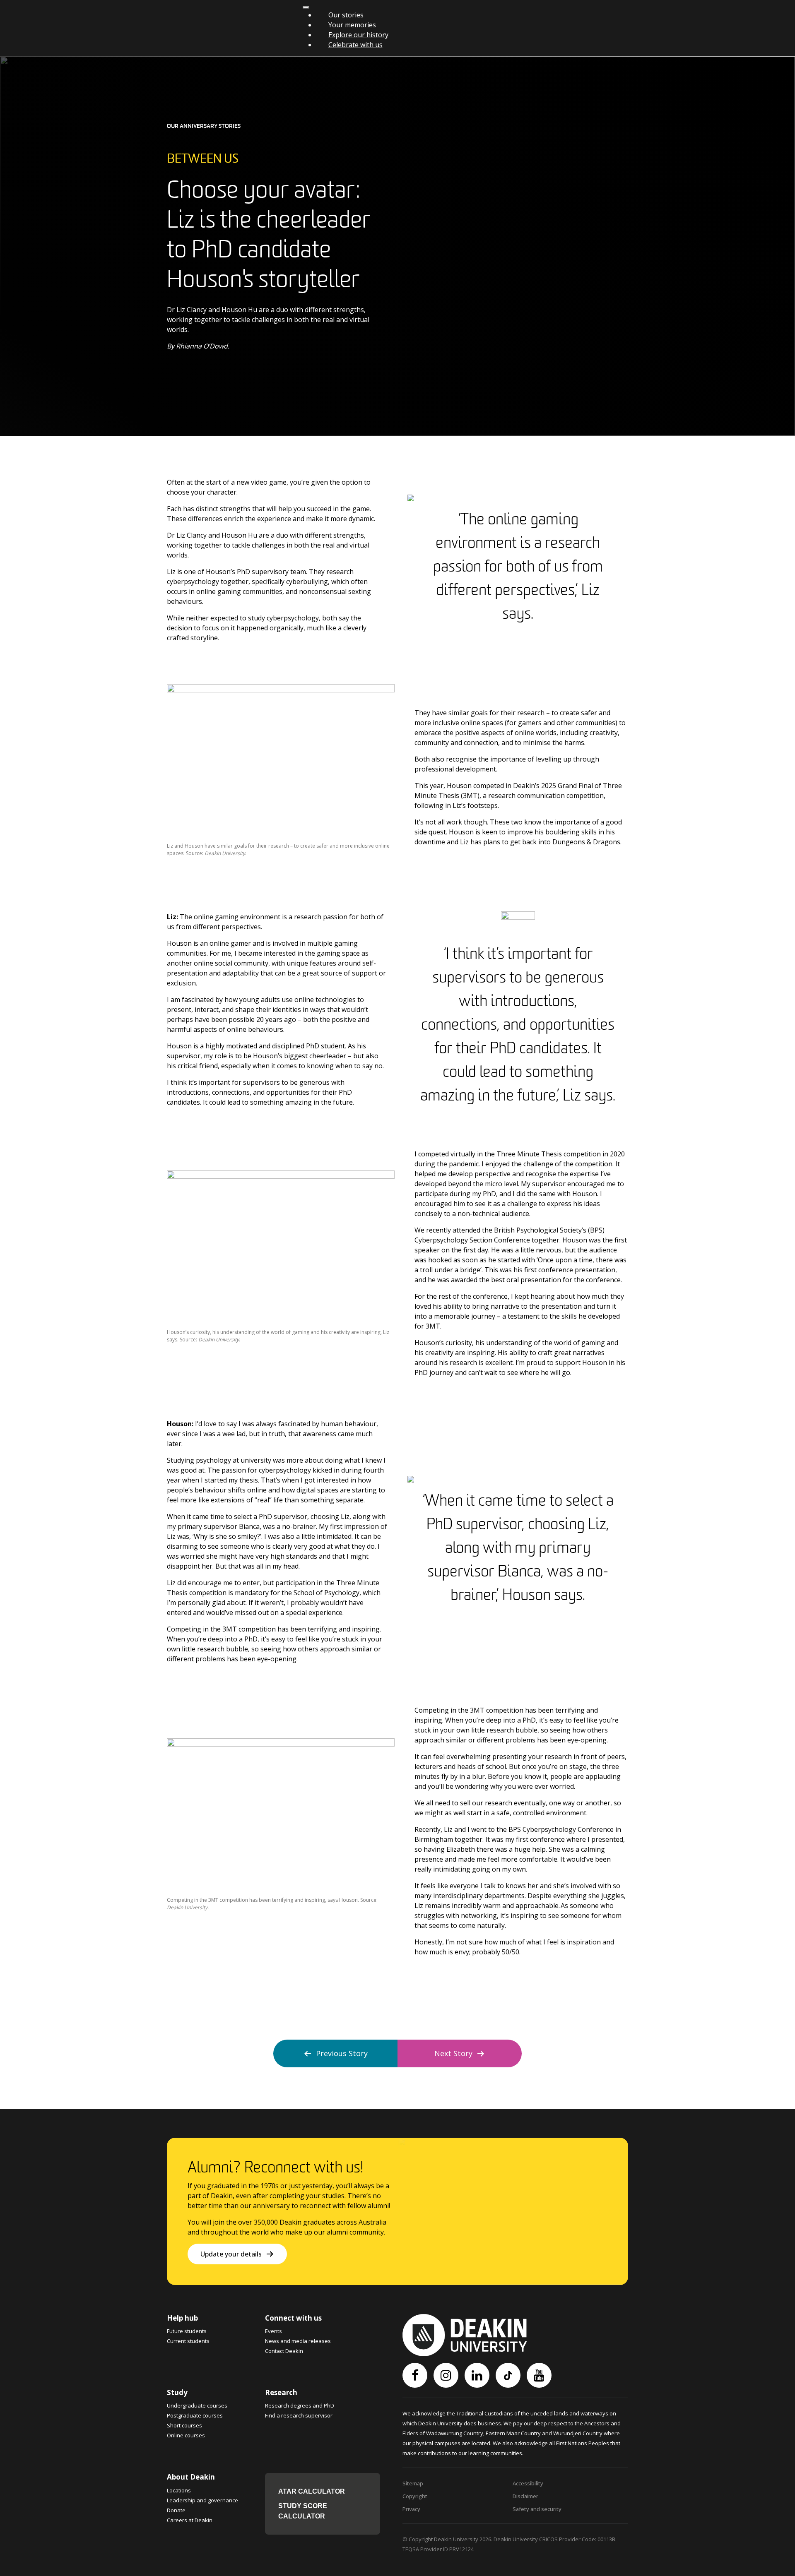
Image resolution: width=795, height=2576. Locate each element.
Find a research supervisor (299, 2415)
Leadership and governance (202, 2500)
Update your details (231, 2254)
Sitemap (413, 2483)
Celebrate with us (355, 45)
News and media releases (298, 2341)
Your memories (352, 25)
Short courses (184, 2425)
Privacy (411, 2509)
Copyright (415, 2496)
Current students (188, 2341)
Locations (179, 2490)
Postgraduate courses (195, 2415)
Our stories (346, 15)
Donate (176, 2510)
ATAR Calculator (312, 2491)
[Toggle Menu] (306, 7)
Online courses (186, 2435)
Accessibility (528, 2483)
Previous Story (342, 2053)
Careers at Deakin (190, 2520)
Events (273, 2331)
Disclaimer (525, 2496)
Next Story (453, 2053)
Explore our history (358, 35)
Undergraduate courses (197, 2405)
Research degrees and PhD (300, 2405)
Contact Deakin (284, 2351)
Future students (187, 2331)
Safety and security (537, 2509)
